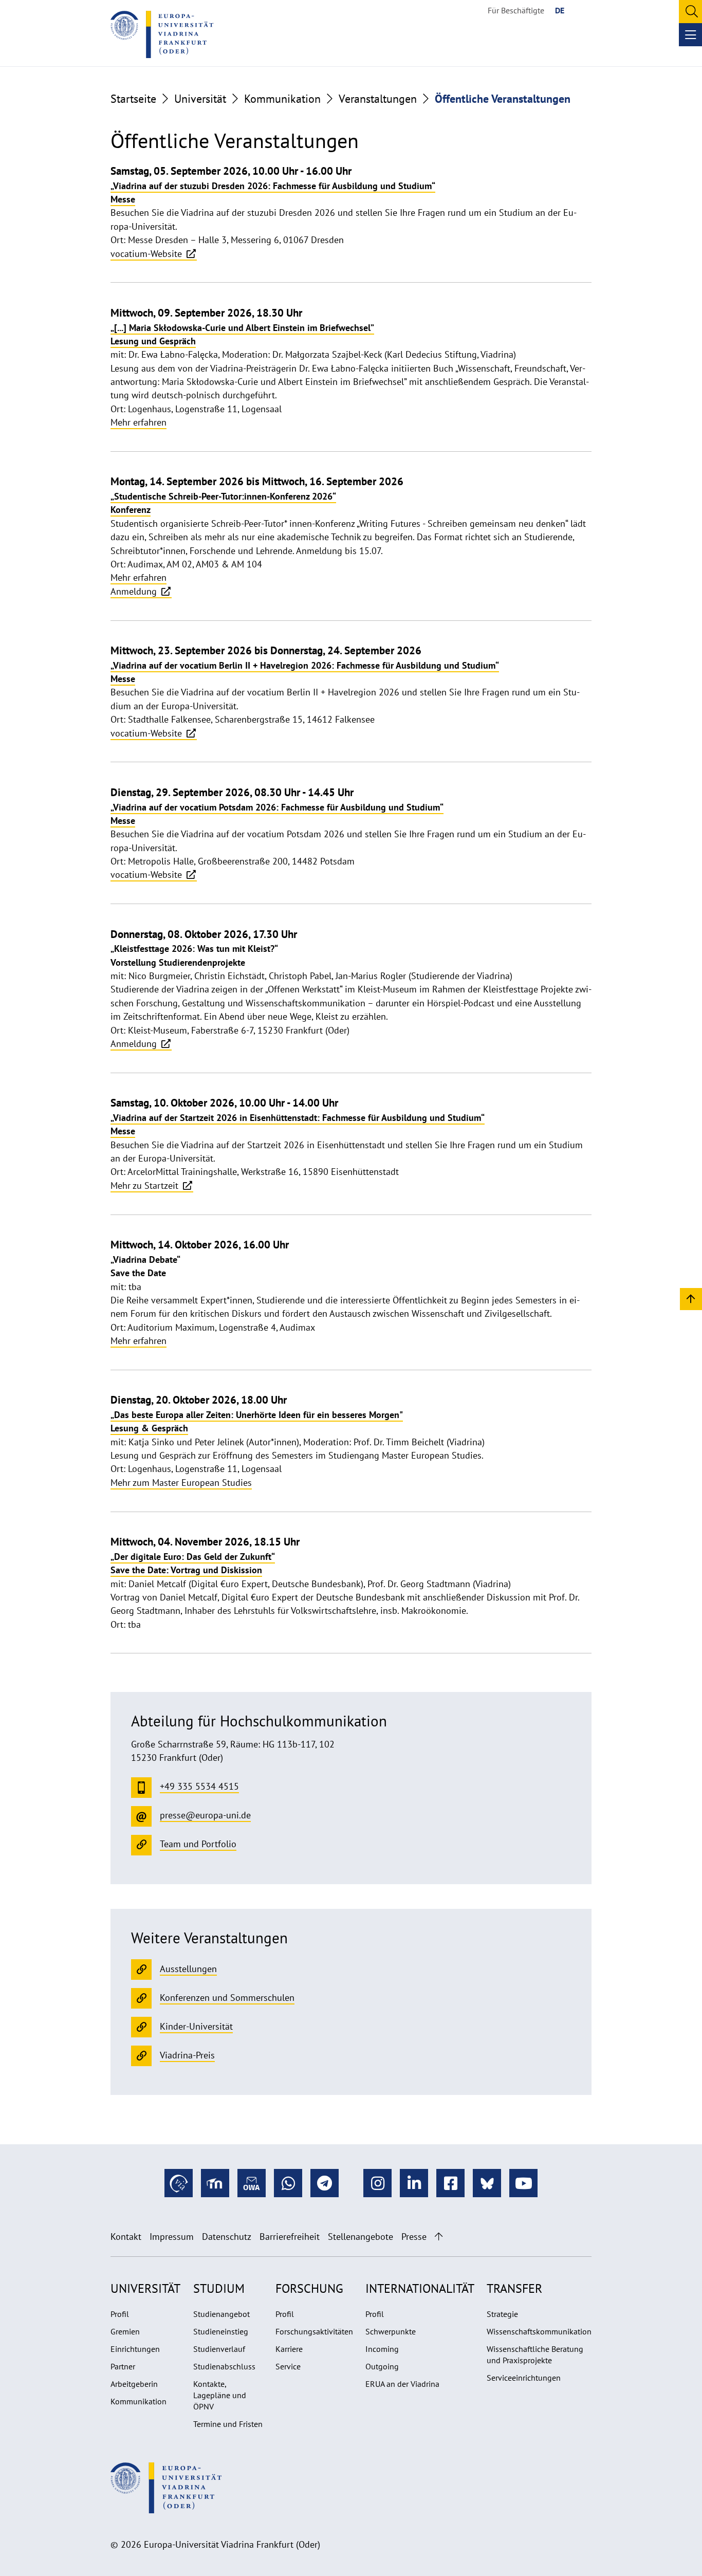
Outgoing (382, 2366)
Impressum (172, 2237)
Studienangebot (221, 2314)
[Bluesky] (487, 2183)
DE (560, 10)
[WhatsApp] (288, 2183)
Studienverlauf (219, 2349)
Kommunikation (282, 99)
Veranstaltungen (378, 99)
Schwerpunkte (391, 2331)
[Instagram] (377, 2183)
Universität (200, 99)
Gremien (125, 2331)
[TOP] (691, 1299)
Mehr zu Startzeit (146, 1185)
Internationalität (420, 2288)
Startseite (133, 99)
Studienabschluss (224, 2366)
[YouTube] (523, 2183)
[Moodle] (215, 2183)
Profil (120, 2314)
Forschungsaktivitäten (314, 2331)
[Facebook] (450, 2183)
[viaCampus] (179, 2183)
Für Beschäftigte (516, 10)
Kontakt (126, 2237)
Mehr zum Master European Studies (181, 1483)
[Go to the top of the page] (439, 2237)
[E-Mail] (252, 2183)
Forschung (309, 2288)
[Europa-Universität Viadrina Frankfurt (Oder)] (162, 34)
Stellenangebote (361, 2237)
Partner (123, 2366)
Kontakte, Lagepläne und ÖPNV (220, 2395)
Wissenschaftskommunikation (539, 2331)
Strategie (502, 2314)
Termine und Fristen (228, 2424)
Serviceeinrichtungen (524, 2378)
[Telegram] (325, 2183)
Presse (414, 2237)
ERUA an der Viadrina (402, 2384)
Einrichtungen (135, 2349)
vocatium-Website (147, 254)
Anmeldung (135, 591)
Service (288, 2366)
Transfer (514, 2288)
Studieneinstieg (221, 2331)
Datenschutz (227, 2237)
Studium (219, 2288)
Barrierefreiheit (290, 2237)
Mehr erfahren (138, 422)
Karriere (289, 2349)
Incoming (382, 2349)
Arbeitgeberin (134, 2384)
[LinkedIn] (414, 2183)
